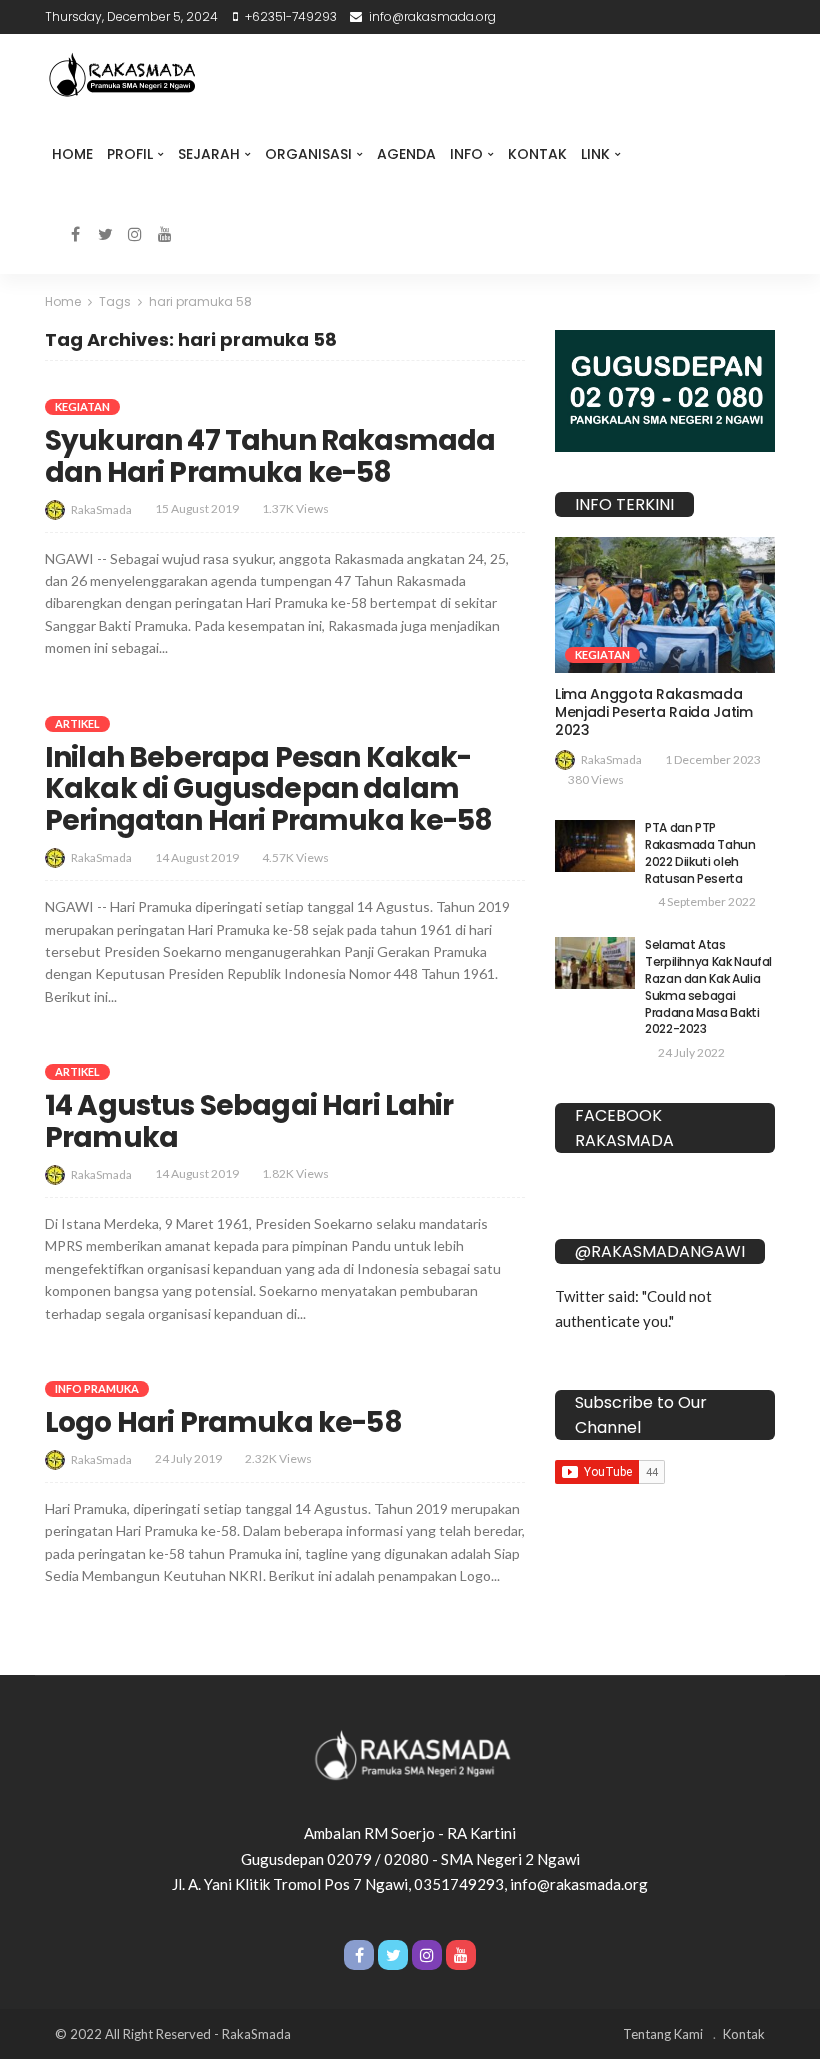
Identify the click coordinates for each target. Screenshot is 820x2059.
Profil (130, 154)
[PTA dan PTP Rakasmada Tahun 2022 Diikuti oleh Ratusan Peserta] (595, 846)
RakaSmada (101, 509)
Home (72, 154)
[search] (196, 234)
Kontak (537, 154)
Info (466, 154)
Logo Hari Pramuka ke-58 (223, 1422)
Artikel (77, 723)
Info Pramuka (97, 1388)
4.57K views (295, 857)
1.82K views (295, 1173)
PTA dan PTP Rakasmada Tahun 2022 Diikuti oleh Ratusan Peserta (700, 852)
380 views (596, 779)
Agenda (406, 154)
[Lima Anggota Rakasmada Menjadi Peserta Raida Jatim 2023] (665, 605)
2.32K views (278, 1458)
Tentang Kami (663, 2034)
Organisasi (308, 154)
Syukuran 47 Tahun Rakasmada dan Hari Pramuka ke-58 (270, 456)
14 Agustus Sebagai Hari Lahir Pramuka (249, 1121)
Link (595, 154)
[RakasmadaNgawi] (120, 74)
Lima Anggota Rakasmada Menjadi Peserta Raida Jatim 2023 (654, 712)
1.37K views (295, 508)
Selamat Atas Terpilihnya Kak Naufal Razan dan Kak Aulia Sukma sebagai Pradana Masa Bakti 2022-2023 (708, 986)
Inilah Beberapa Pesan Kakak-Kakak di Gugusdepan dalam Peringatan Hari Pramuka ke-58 (269, 789)
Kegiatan (82, 406)
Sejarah (209, 154)
